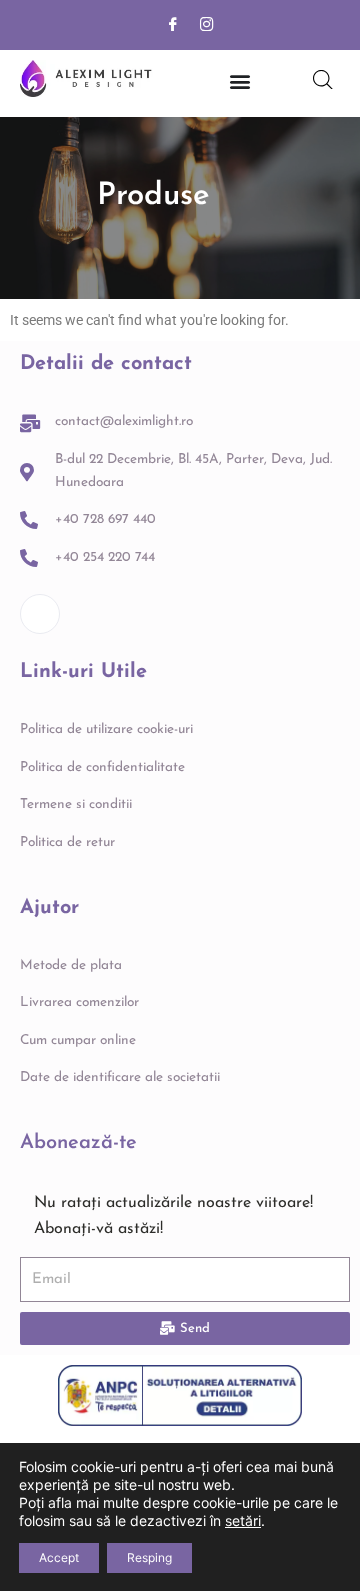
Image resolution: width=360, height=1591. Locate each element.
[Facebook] (173, 25)
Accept (59, 1557)
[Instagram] (207, 25)
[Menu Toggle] (240, 81)
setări (243, 1520)
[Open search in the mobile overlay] (323, 80)
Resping (149, 1557)
